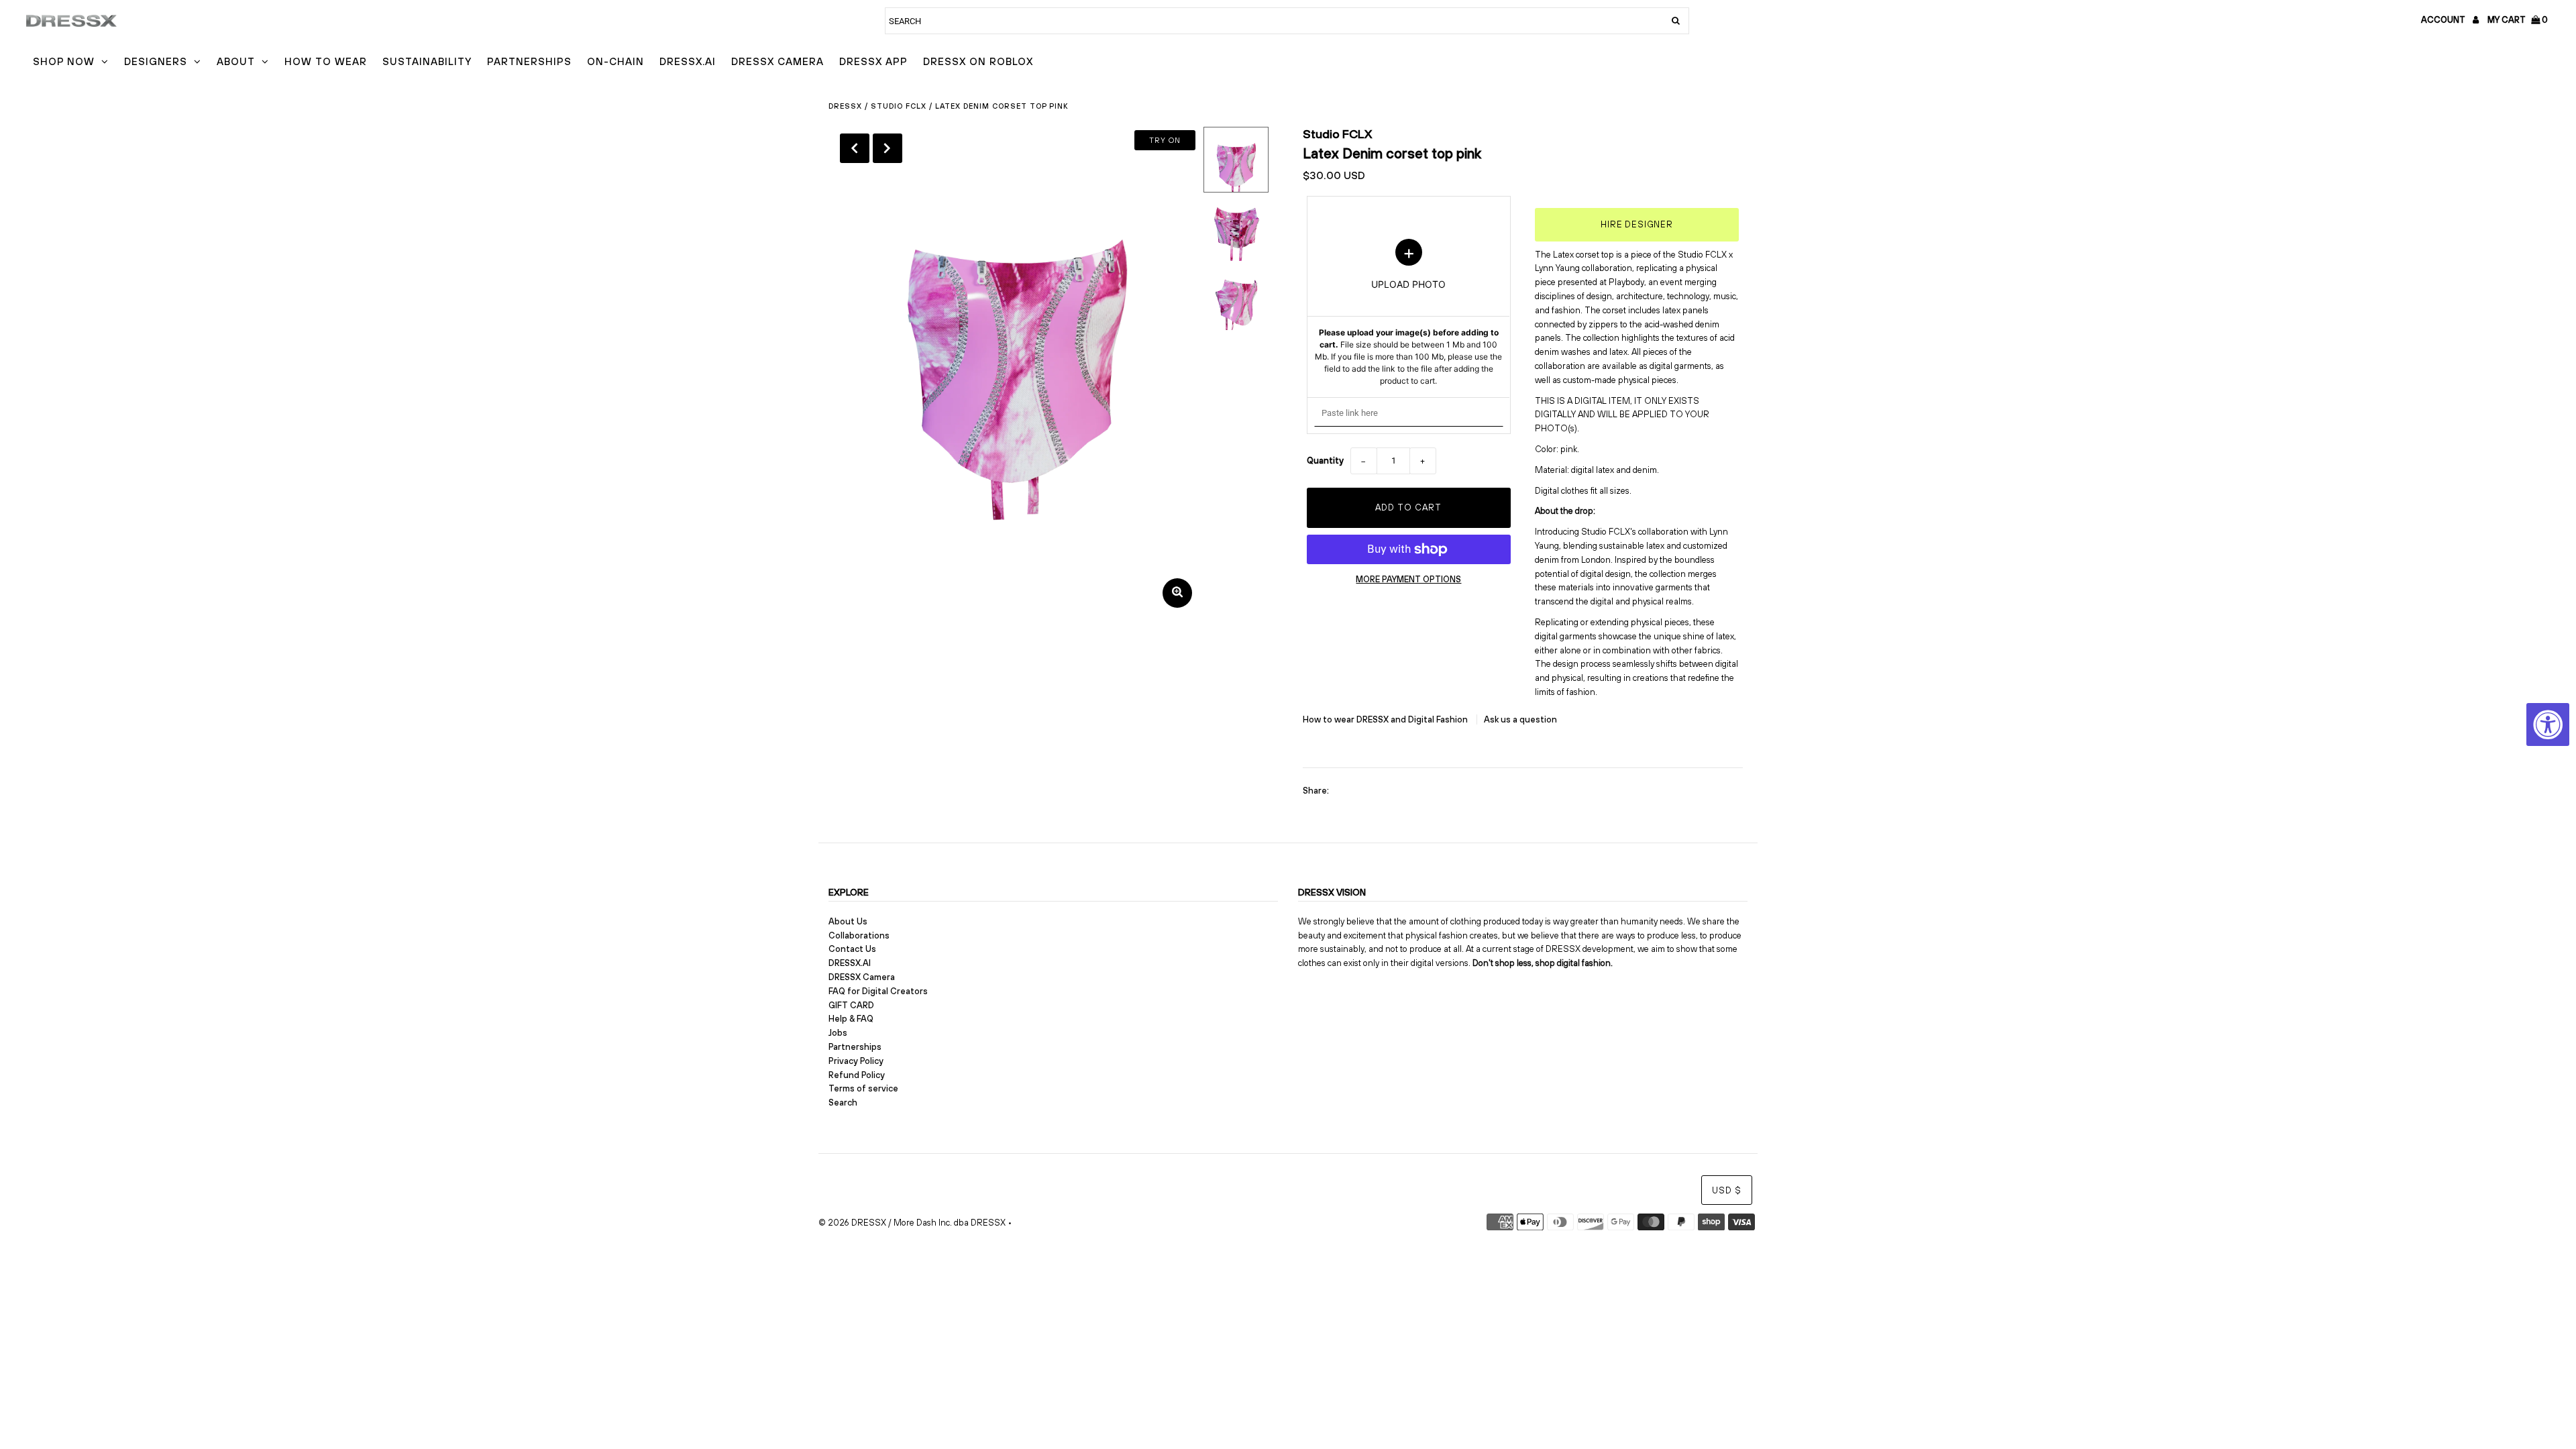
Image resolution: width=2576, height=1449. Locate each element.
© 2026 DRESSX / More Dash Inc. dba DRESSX (912, 1223)
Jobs (838, 1033)
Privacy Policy (856, 1061)
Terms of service (863, 1088)
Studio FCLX (899, 106)
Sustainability (427, 61)
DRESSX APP (873, 61)
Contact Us (852, 949)
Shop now (64, 61)
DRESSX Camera (777, 61)
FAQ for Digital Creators (878, 991)
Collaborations (859, 935)
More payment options (1408, 579)
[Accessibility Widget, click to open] (2548, 724)
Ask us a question (1520, 719)
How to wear (326, 61)
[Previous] (855, 148)
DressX (845, 106)
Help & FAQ (851, 1019)
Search (843, 1103)
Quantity (1325, 461)
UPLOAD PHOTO (1408, 313)
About (236, 61)
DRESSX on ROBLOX (978, 61)
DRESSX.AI (688, 61)
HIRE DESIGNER (1637, 224)
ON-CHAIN (615, 61)
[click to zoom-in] (1177, 593)
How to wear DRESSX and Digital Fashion (1386, 719)
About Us (848, 921)
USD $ (1727, 1190)
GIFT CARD (851, 1005)
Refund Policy (857, 1075)
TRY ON (1165, 140)
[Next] (888, 148)
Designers (156, 61)
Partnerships (529, 61)
